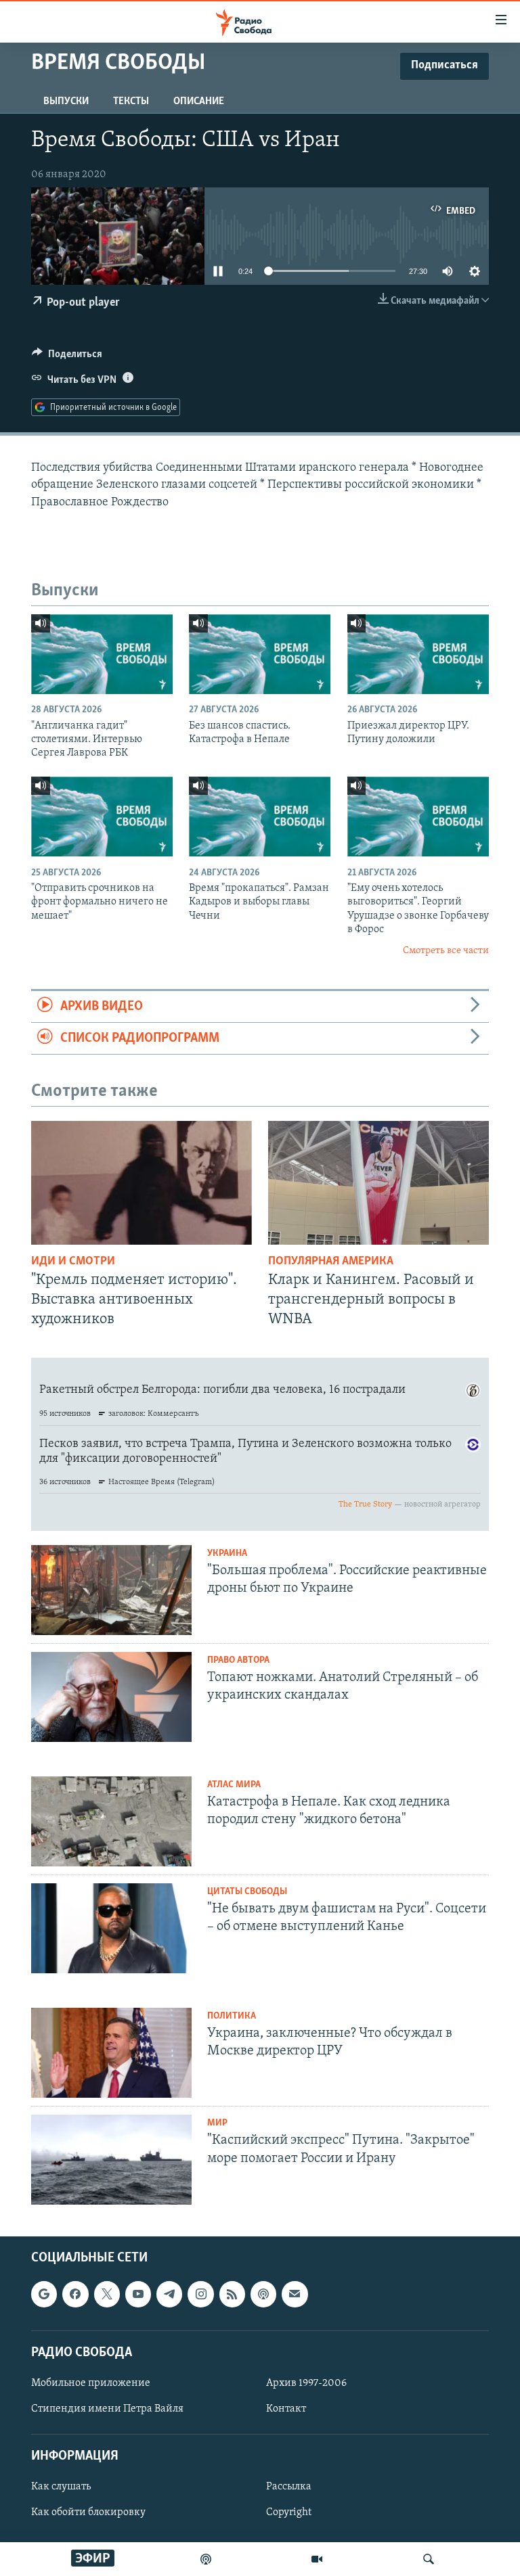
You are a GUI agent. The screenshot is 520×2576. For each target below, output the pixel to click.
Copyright (289, 2513)
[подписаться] (295, 2295)
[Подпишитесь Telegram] (169, 2295)
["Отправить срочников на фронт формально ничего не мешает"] (102, 816)
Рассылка (289, 2487)
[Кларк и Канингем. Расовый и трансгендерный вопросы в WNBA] (378, 1183)
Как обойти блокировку (88, 2513)
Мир (217, 2123)
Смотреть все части (446, 951)
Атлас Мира (234, 1785)
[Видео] (317, 2559)
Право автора (238, 1660)
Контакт (286, 2409)
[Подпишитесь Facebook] (75, 2295)
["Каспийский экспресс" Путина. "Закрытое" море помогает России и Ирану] (111, 2160)
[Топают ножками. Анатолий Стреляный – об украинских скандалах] (111, 1697)
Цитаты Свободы (247, 1892)
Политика (232, 2016)
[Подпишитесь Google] (44, 2295)
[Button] (67, 357)
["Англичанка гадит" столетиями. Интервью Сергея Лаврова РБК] (102, 654)
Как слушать (61, 2487)
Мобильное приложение (91, 2383)
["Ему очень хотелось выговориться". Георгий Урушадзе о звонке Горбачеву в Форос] (418, 816)
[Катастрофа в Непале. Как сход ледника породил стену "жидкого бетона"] (111, 1821)
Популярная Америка (331, 1262)
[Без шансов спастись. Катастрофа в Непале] (260, 654)
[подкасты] (206, 2559)
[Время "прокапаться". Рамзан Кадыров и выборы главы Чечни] (260, 816)
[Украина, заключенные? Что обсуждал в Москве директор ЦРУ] (111, 2053)
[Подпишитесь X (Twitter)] (107, 2295)
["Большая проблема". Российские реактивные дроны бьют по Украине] (111, 1590)
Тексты (131, 101)
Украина (227, 1554)
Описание (199, 101)
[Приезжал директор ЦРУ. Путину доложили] (418, 654)
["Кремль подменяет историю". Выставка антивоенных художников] (142, 1183)
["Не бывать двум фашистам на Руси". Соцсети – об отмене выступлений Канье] (111, 1928)
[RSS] (232, 2295)
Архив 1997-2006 (306, 2383)
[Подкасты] (263, 2295)
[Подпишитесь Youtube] (138, 2295)
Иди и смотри (73, 1262)
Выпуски (66, 101)
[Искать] (429, 2559)
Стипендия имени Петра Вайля (107, 2409)
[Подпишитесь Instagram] (200, 2295)
